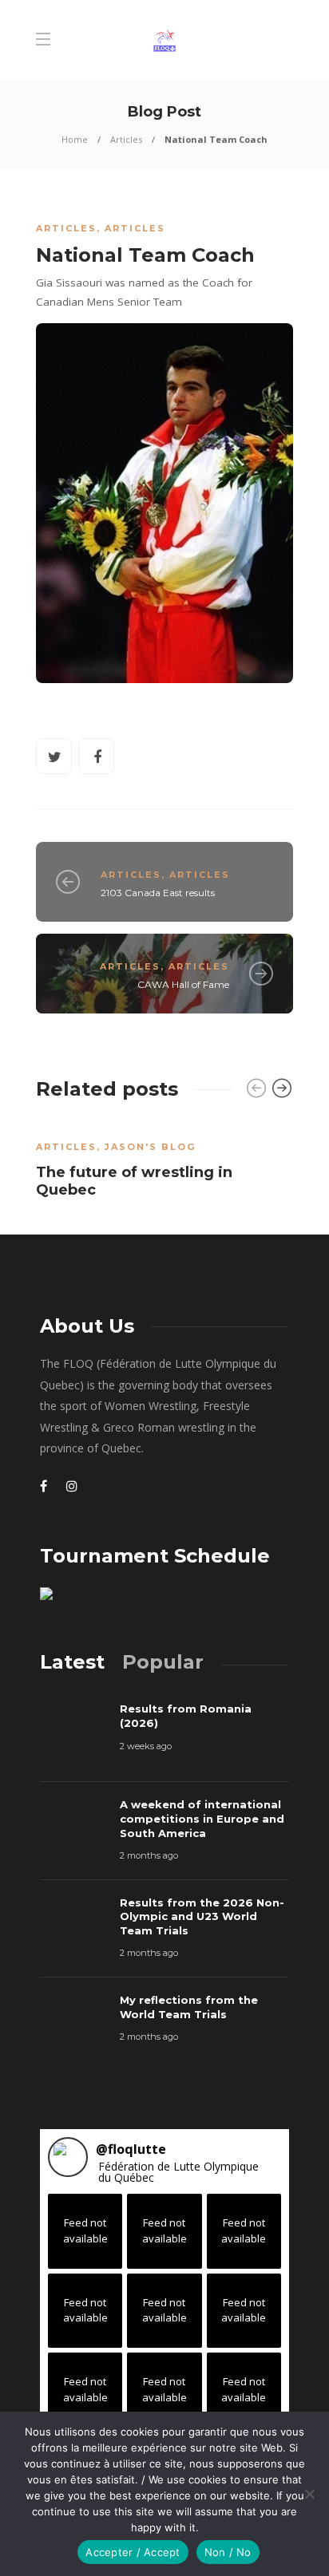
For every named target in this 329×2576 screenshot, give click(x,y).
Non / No (228, 2552)
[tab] (72, 1662)
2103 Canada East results (158, 893)
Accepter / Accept (133, 2552)
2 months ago (149, 1855)
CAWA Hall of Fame (183, 984)
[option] (164, 1164)
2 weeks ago (146, 1746)
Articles (126, 139)
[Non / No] (309, 2494)
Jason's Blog (150, 1147)
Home (75, 139)
